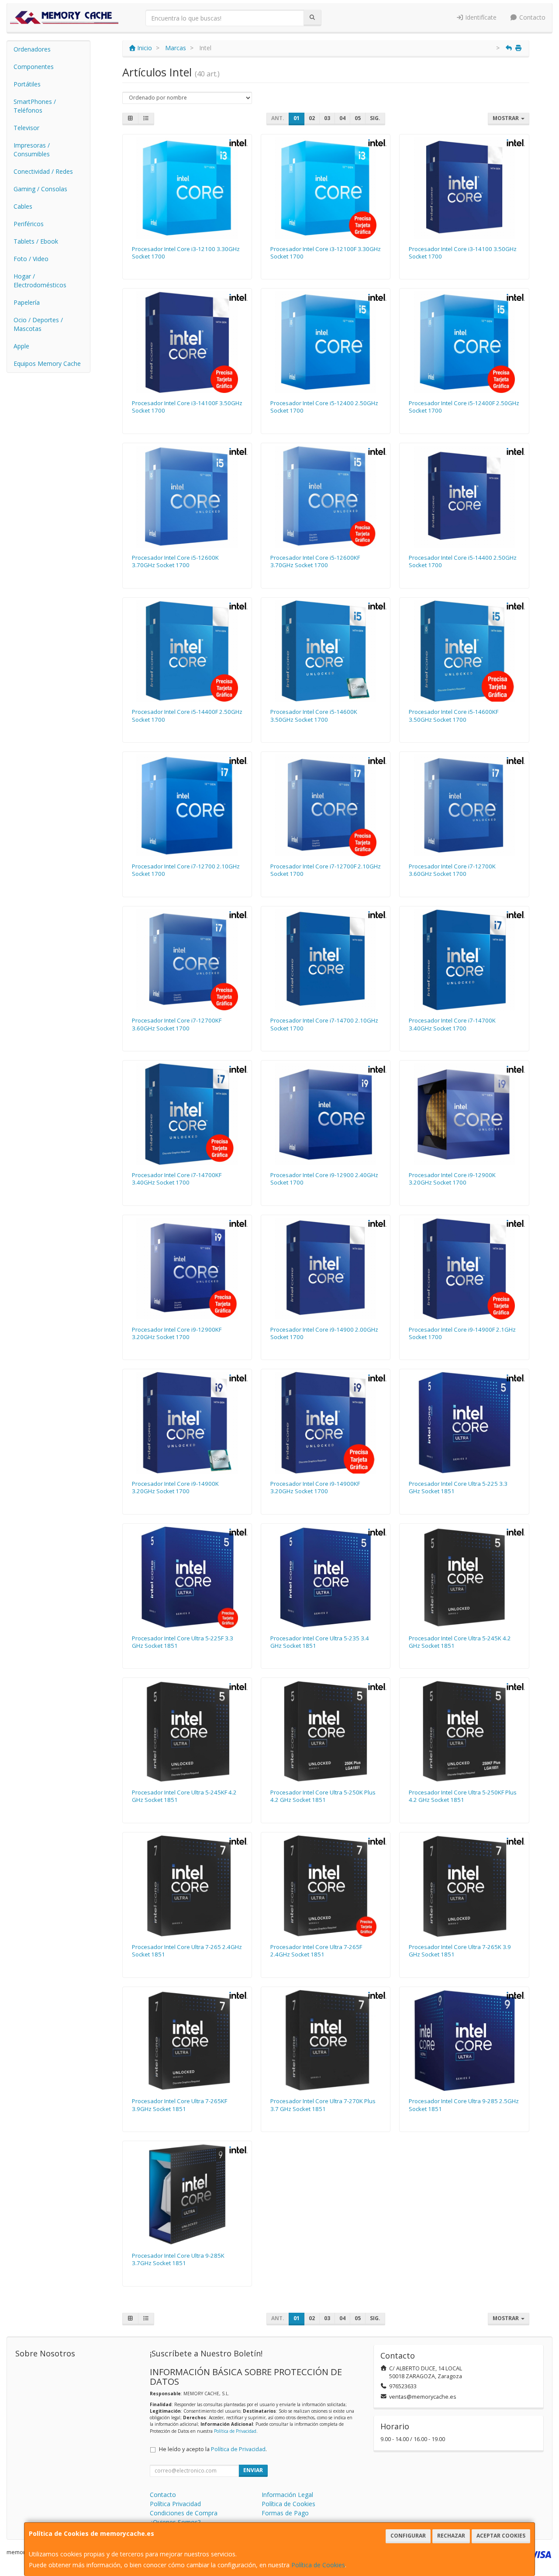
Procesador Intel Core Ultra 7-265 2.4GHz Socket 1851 (187, 1951)
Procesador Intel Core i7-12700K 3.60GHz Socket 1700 (452, 870)
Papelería (27, 302)
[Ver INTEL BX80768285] (464, 2040)
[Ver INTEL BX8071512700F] (326, 805)
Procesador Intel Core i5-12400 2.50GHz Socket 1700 (324, 407)
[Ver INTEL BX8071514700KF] (187, 1114)
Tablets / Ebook (36, 241)
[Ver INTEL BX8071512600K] (187, 497)
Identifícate (480, 17)
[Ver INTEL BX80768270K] (326, 2040)
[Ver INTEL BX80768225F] (187, 1577)
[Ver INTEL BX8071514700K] (464, 960)
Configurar (408, 2536)
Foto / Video (31, 259)
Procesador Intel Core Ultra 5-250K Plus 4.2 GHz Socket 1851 (323, 1796)
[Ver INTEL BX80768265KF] (187, 2040)
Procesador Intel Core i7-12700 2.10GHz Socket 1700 (186, 870)
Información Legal (287, 2495)
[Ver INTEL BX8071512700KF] (187, 960)
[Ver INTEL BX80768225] (464, 1423)
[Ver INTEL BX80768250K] (326, 1731)
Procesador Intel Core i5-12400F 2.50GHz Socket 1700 (464, 407)
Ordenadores (32, 49)
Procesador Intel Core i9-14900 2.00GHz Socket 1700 (324, 1333)
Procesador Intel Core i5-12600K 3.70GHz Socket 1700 (175, 561)
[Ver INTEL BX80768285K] (187, 2195)
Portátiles (27, 84)
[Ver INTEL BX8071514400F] (187, 651)
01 (297, 118)
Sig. (375, 118)
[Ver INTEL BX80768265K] (464, 1886)
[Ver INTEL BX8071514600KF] (464, 651)
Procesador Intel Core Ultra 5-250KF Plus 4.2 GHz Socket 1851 (463, 1796)
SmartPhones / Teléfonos (35, 106)
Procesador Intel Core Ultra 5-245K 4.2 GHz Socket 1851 (460, 1642)
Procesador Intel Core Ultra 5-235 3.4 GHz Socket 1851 (320, 1642)
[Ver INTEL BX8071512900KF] (187, 1269)
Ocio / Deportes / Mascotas (38, 324)
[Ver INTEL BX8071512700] (187, 805)
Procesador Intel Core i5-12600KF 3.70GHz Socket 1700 (315, 561)
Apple (21, 346)
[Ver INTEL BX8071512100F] (326, 188)
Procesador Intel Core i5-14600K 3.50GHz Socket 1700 (314, 715)
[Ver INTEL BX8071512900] (326, 1114)
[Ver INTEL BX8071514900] (326, 1269)
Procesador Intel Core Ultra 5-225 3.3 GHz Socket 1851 (458, 1487)
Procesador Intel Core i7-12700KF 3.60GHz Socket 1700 (177, 1024)
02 (312, 118)
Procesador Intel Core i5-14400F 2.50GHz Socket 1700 (187, 715)
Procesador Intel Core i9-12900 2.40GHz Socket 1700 (324, 1179)
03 (327, 118)
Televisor (26, 128)
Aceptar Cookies (501, 2536)
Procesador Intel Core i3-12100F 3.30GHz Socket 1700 (326, 253)
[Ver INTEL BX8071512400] (326, 342)
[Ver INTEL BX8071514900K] (187, 1423)
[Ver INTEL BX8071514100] (464, 188)
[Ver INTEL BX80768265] (187, 1886)
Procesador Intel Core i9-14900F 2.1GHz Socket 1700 (462, 1333)
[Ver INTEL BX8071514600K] (326, 651)
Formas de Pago (285, 2513)
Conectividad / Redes (43, 171)
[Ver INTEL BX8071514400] (464, 497)
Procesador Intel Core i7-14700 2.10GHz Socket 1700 (324, 1024)
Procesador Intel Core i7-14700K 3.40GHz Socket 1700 (452, 1024)
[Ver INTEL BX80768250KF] (464, 1731)
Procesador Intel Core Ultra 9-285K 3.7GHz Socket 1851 (178, 2259)
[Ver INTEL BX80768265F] (326, 1886)
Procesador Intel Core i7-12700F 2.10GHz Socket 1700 (326, 870)
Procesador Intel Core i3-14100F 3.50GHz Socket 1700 (187, 407)
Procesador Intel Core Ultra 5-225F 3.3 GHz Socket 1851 (183, 1642)
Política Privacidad (175, 2504)
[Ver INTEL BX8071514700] (326, 960)
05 (358, 118)
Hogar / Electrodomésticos (40, 281)
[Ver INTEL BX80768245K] (464, 1577)
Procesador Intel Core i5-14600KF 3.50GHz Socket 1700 (454, 715)
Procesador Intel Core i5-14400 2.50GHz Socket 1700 (463, 561)
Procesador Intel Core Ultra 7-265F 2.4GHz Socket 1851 (316, 1951)
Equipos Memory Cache (47, 363)
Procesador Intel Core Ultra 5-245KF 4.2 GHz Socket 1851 (184, 1796)
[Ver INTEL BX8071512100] (187, 188)
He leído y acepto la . (213, 2449)
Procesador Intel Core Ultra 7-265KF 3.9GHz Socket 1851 (179, 2105)
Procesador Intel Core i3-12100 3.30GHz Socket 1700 (186, 253)
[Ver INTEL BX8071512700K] (464, 805)
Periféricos (29, 224)
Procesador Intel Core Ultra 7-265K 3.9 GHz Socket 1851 (460, 1951)
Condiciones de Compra (184, 2513)
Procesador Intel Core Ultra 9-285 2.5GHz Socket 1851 (464, 2105)
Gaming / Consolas (40, 189)
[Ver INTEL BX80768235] (326, 1577)
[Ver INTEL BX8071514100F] (187, 342)
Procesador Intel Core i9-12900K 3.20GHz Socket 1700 (452, 1179)
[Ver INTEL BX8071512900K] (464, 1114)
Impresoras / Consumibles (32, 150)
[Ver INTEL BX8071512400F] (464, 342)
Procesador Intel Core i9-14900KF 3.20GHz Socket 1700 (315, 1487)
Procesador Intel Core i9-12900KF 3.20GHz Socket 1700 (177, 1333)
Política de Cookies (318, 2565)
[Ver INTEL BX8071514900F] (464, 1269)
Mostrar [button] (506, 118)
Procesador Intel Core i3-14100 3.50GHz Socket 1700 (463, 253)
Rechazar (451, 2536)
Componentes (34, 67)
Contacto (531, 17)
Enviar (253, 2470)
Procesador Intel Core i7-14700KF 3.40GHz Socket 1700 (177, 1179)
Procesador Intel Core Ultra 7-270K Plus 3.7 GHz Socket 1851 (323, 2105)
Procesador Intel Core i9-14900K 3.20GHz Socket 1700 (175, 1487)
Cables (23, 206)
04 (342, 118)
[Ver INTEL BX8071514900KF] (326, 1423)
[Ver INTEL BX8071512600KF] (326, 497)
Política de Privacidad (235, 2431)
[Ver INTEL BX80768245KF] (187, 1731)
